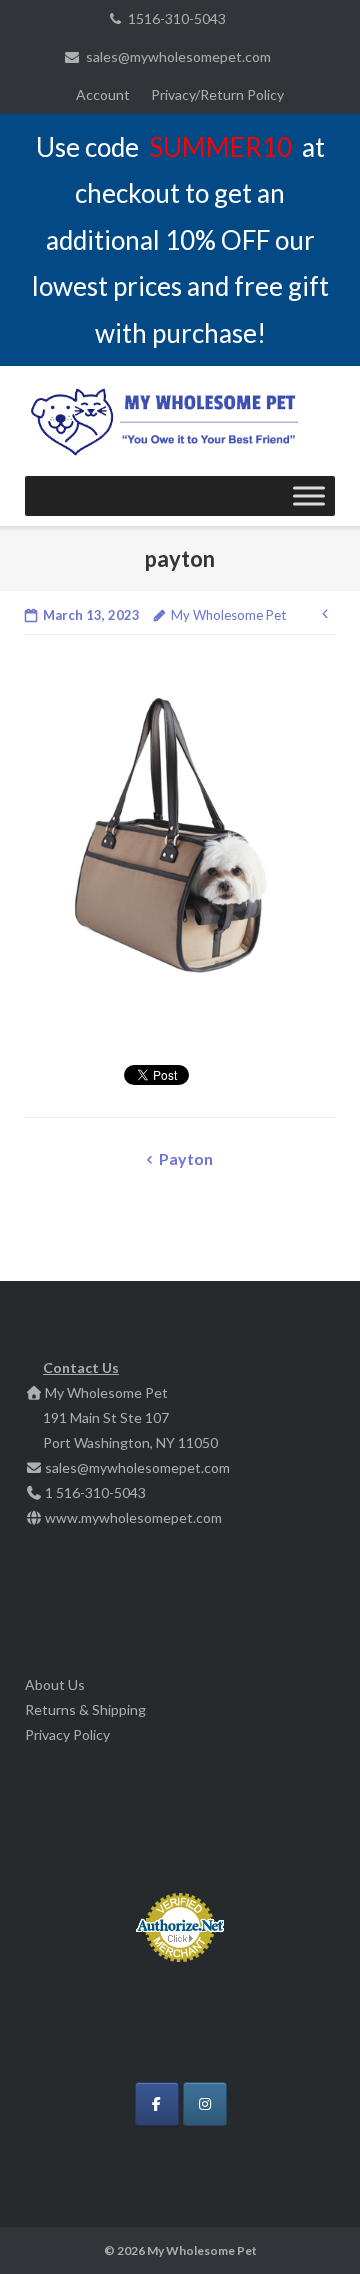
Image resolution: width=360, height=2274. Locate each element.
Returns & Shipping (85, 1709)
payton (186, 1158)
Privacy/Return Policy (217, 94)
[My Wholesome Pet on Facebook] (157, 2104)
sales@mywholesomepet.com (178, 56)
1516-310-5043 (177, 18)
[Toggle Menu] (309, 496)
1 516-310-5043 (95, 1492)
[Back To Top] (310, 2226)
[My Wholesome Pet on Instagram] (205, 2104)
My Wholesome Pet (228, 615)
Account (103, 94)
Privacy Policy (67, 1734)
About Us (55, 1684)
